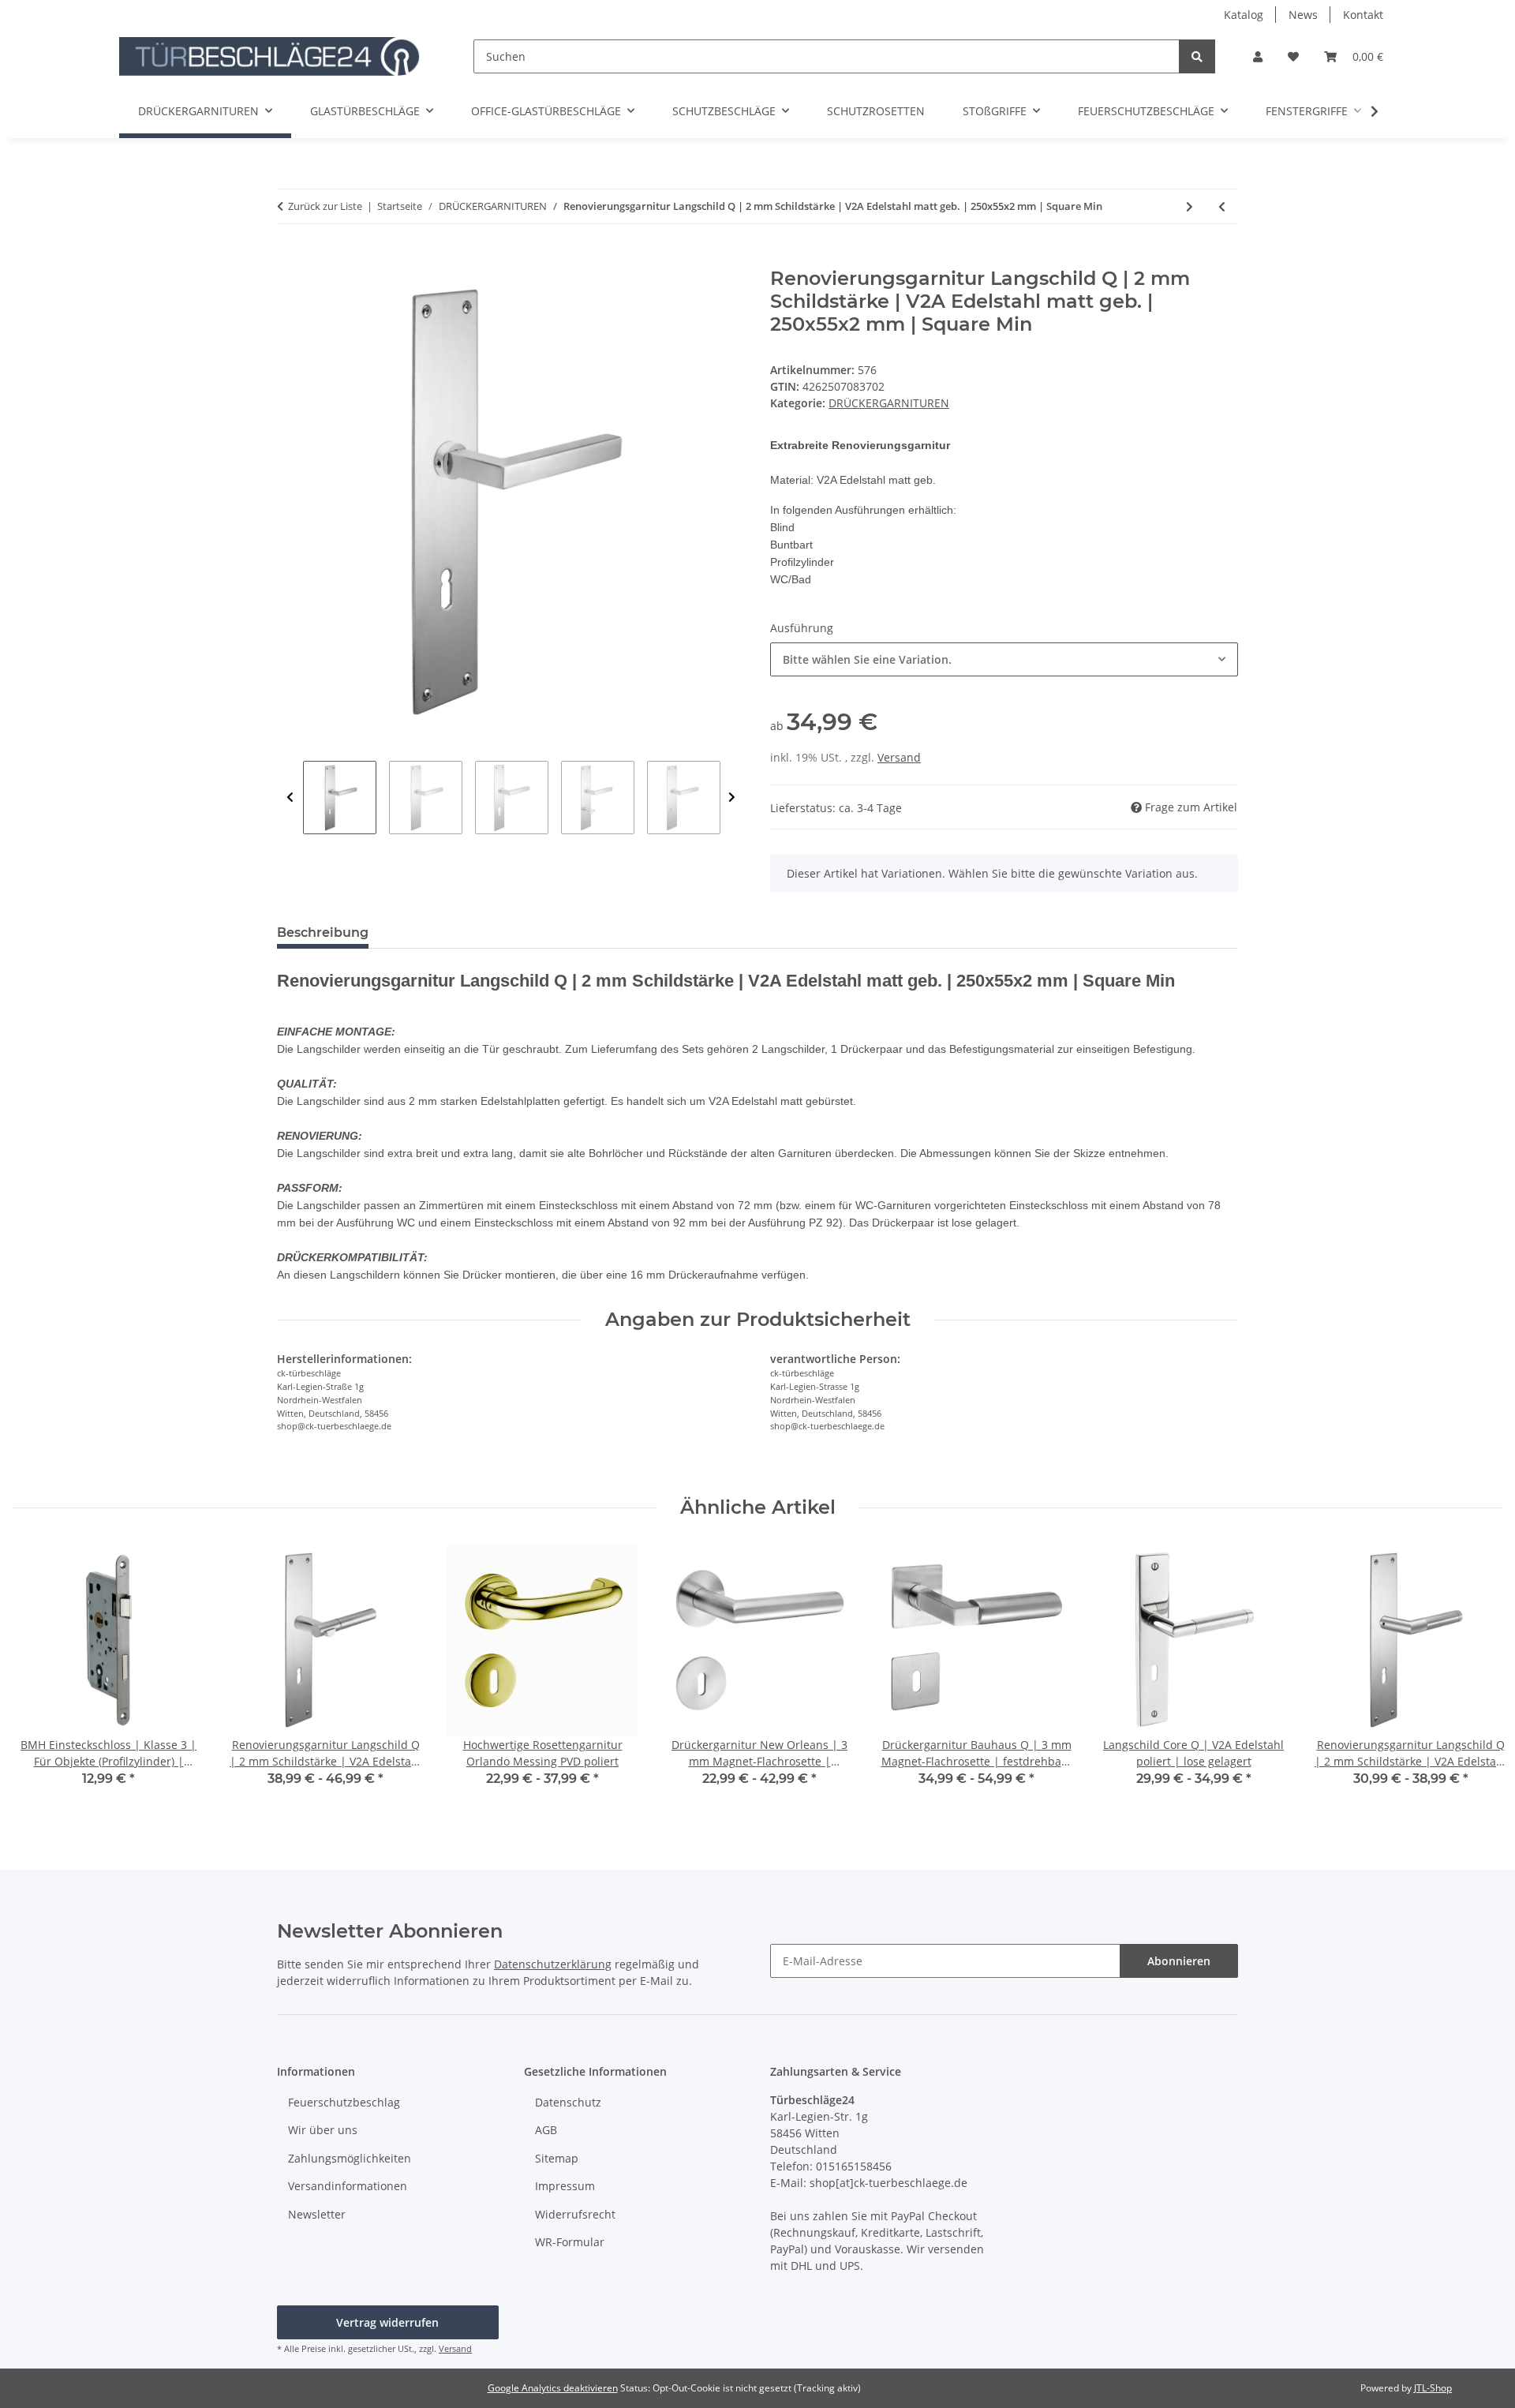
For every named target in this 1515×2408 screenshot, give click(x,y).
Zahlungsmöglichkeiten (350, 2158)
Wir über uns (323, 2130)
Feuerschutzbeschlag (344, 2102)
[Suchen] (1197, 56)
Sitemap (557, 2158)
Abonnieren (1179, 1961)
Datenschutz (568, 2102)
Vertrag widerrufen (387, 2322)
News (1303, 15)
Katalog (1244, 15)
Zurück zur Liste (325, 206)
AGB (546, 2130)
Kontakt (1363, 15)
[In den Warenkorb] (290, 259)
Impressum (565, 2186)
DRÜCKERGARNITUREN (889, 403)
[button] (1258, 56)
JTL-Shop (1433, 2388)
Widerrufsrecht (575, 2214)
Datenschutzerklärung (553, 1964)
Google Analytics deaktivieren (553, 2388)
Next (732, 798)
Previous (290, 798)
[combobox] (1004, 659)
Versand (899, 757)
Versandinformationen (348, 2186)
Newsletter (317, 2214)
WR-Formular (570, 2242)
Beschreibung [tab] (323, 932)
